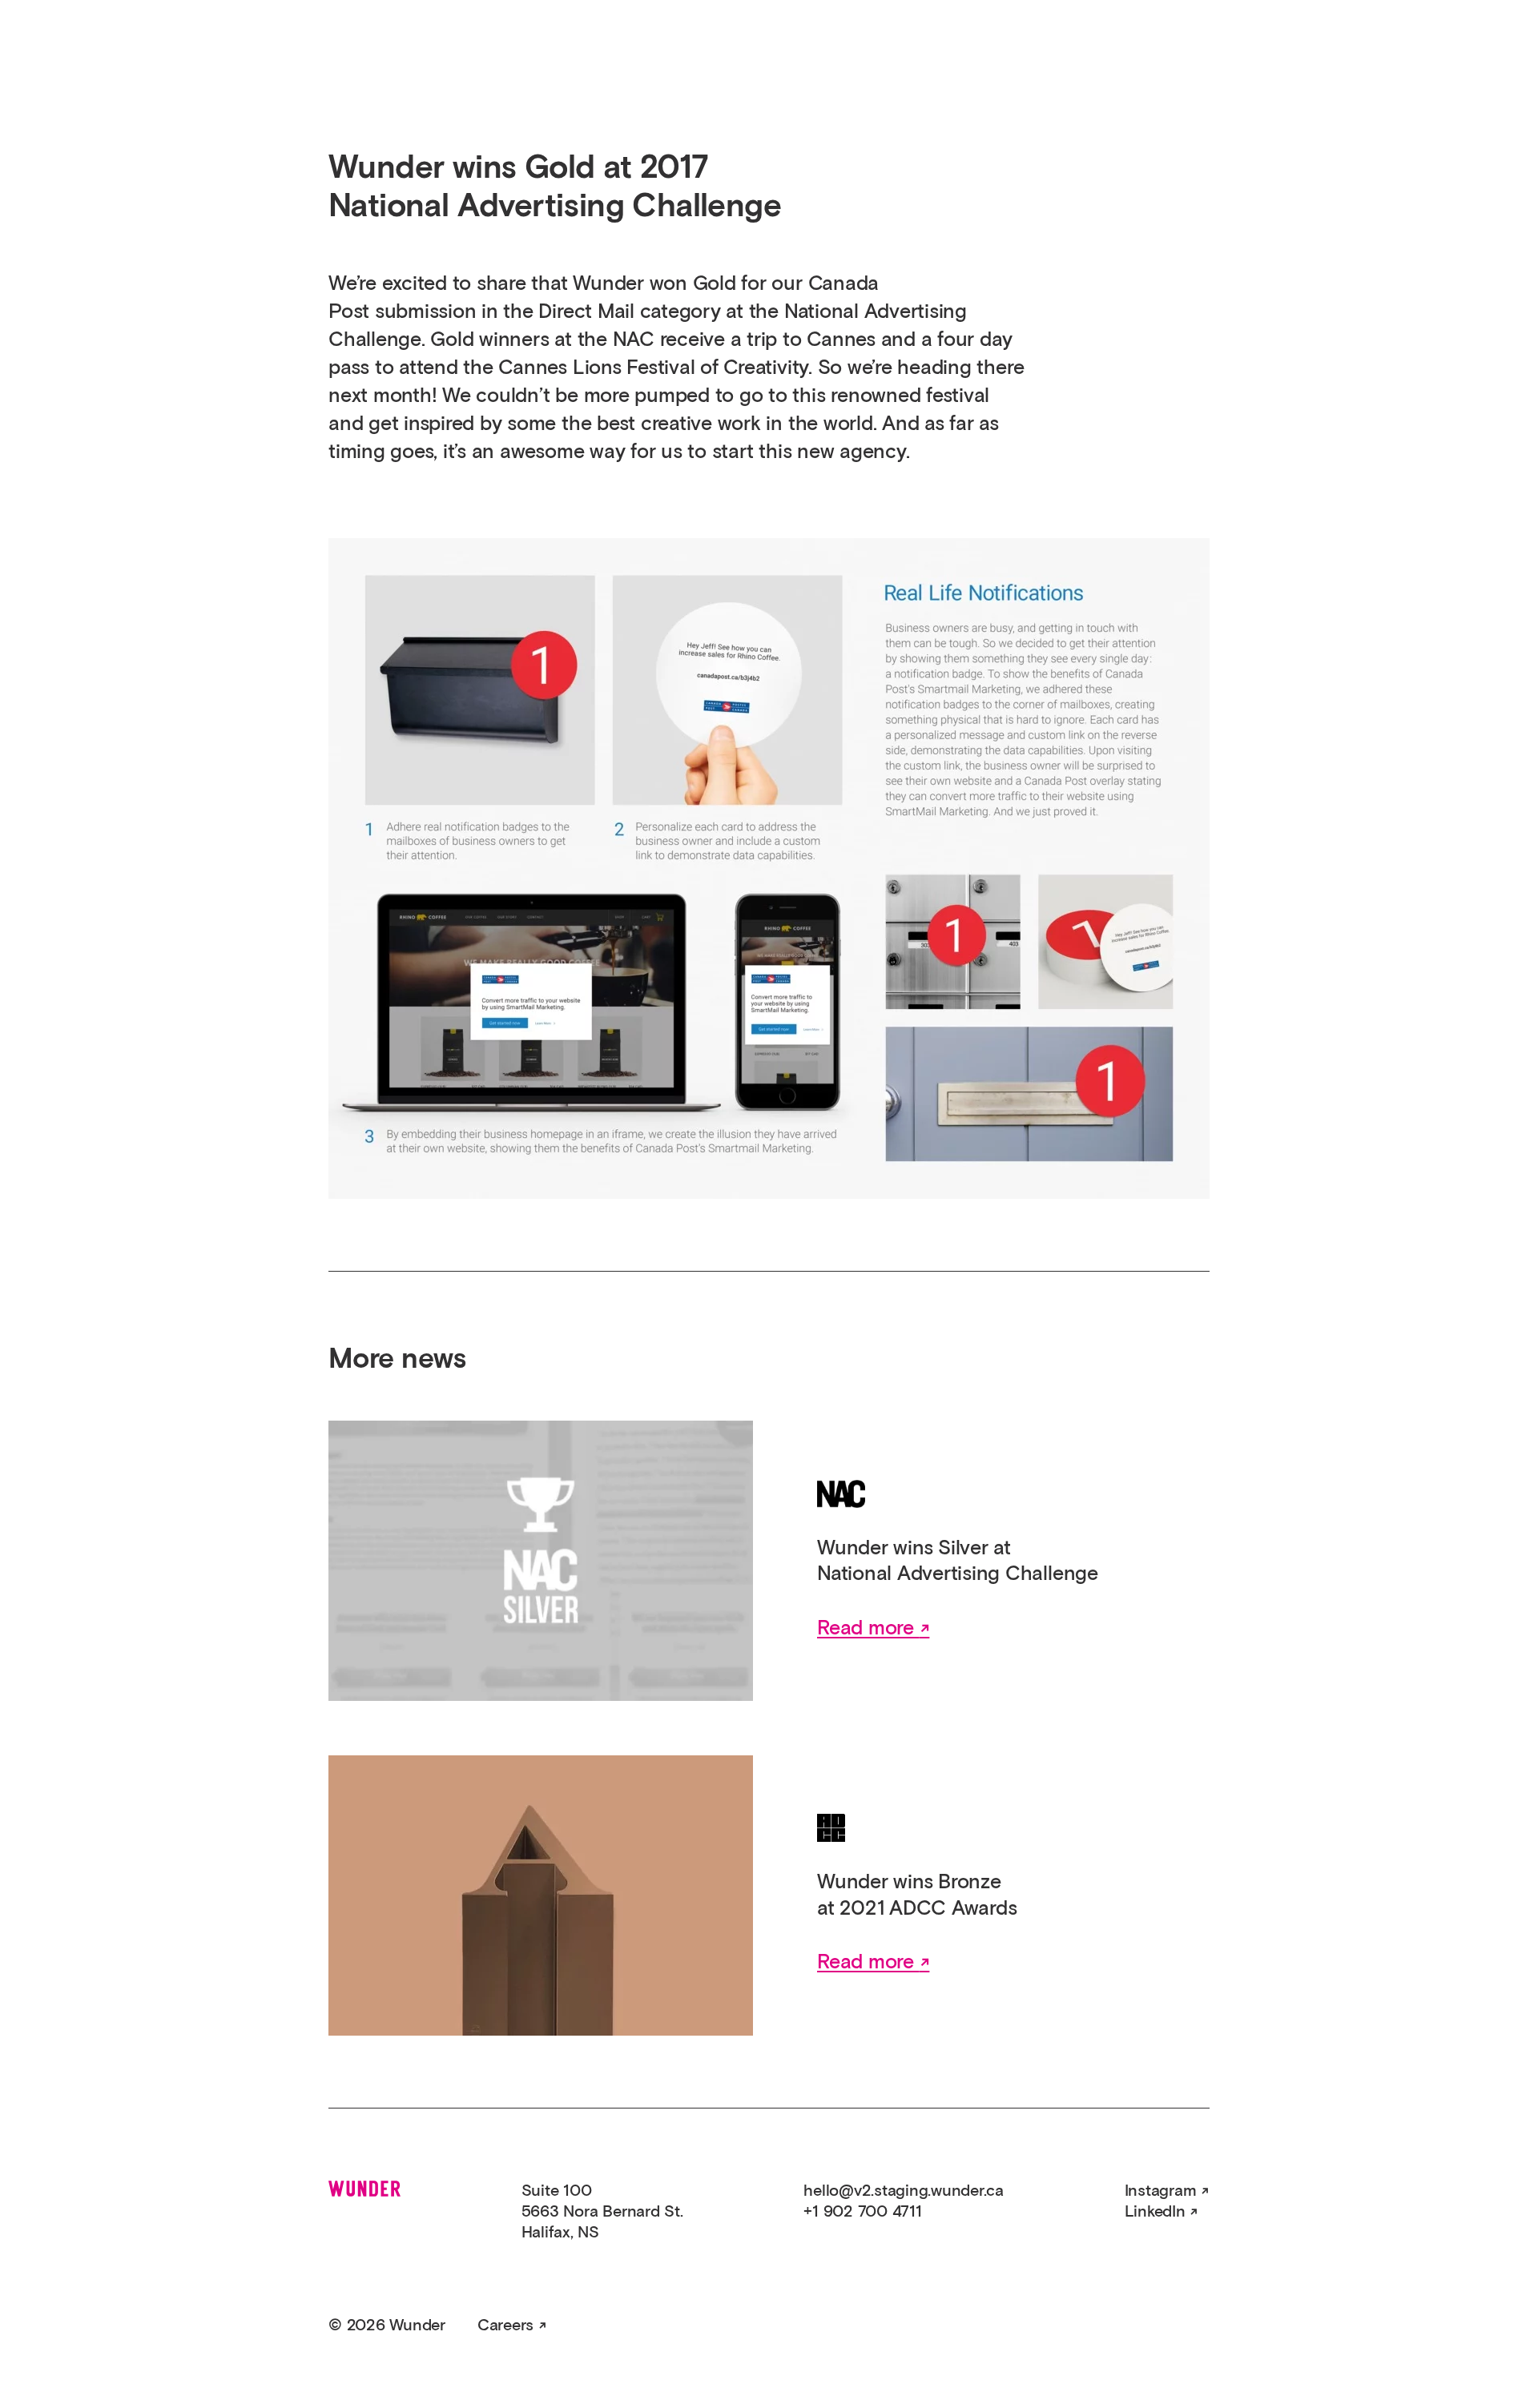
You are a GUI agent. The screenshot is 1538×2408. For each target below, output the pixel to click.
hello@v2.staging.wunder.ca (904, 2191)
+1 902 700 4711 (862, 2212)
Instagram (1161, 2191)
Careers (505, 2326)
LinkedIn (1155, 2212)
